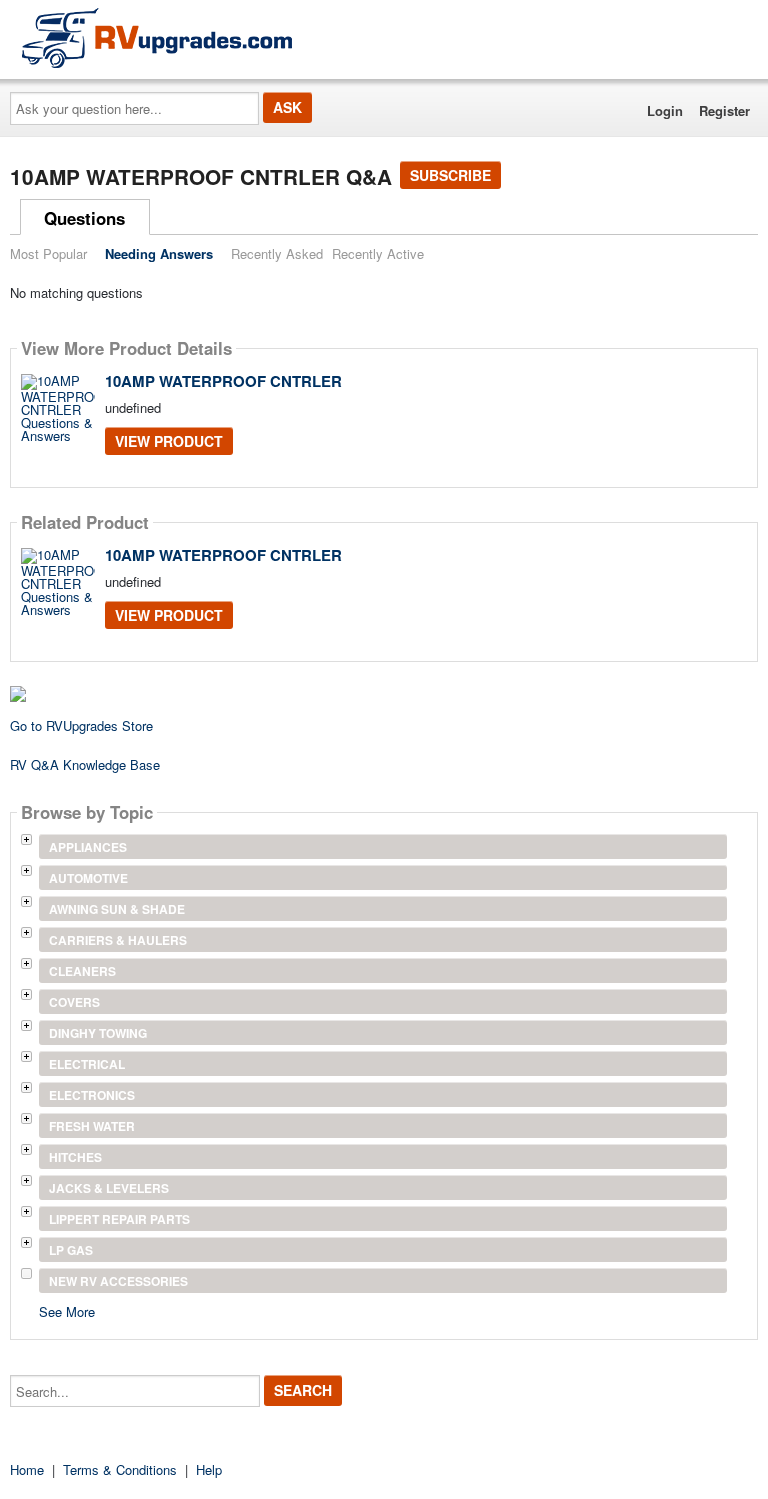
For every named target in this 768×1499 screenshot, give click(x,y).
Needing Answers (159, 253)
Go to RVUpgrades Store (81, 725)
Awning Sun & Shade (117, 909)
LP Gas (71, 1250)
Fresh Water (92, 1126)
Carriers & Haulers (118, 940)
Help (209, 1469)
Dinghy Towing (98, 1033)
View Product (169, 441)
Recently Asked (277, 253)
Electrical (87, 1064)
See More (67, 1310)
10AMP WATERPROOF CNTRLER (223, 381)
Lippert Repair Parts (119, 1219)
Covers (74, 1002)
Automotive (88, 878)
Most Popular (48, 253)
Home (27, 1469)
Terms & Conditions (120, 1469)
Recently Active (378, 253)
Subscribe (450, 175)
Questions (84, 218)
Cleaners (82, 971)
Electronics (92, 1095)
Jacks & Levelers (109, 1188)
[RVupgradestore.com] (157, 37)
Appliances (88, 847)
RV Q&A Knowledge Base (85, 764)
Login (665, 110)
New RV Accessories (118, 1281)
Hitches (75, 1157)
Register (724, 110)
